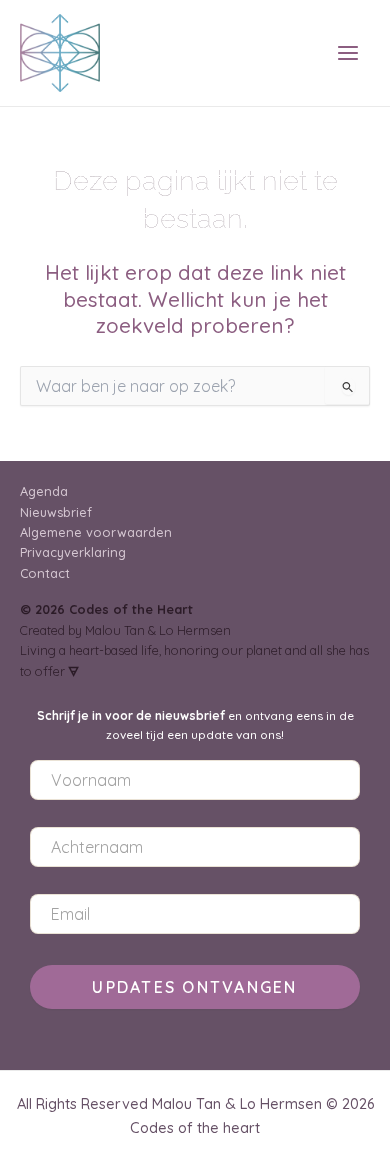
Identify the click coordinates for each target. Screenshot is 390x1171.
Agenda (44, 491)
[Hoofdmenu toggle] (348, 53)
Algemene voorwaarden (96, 532)
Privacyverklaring (73, 552)
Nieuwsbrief (56, 512)
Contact (45, 573)
